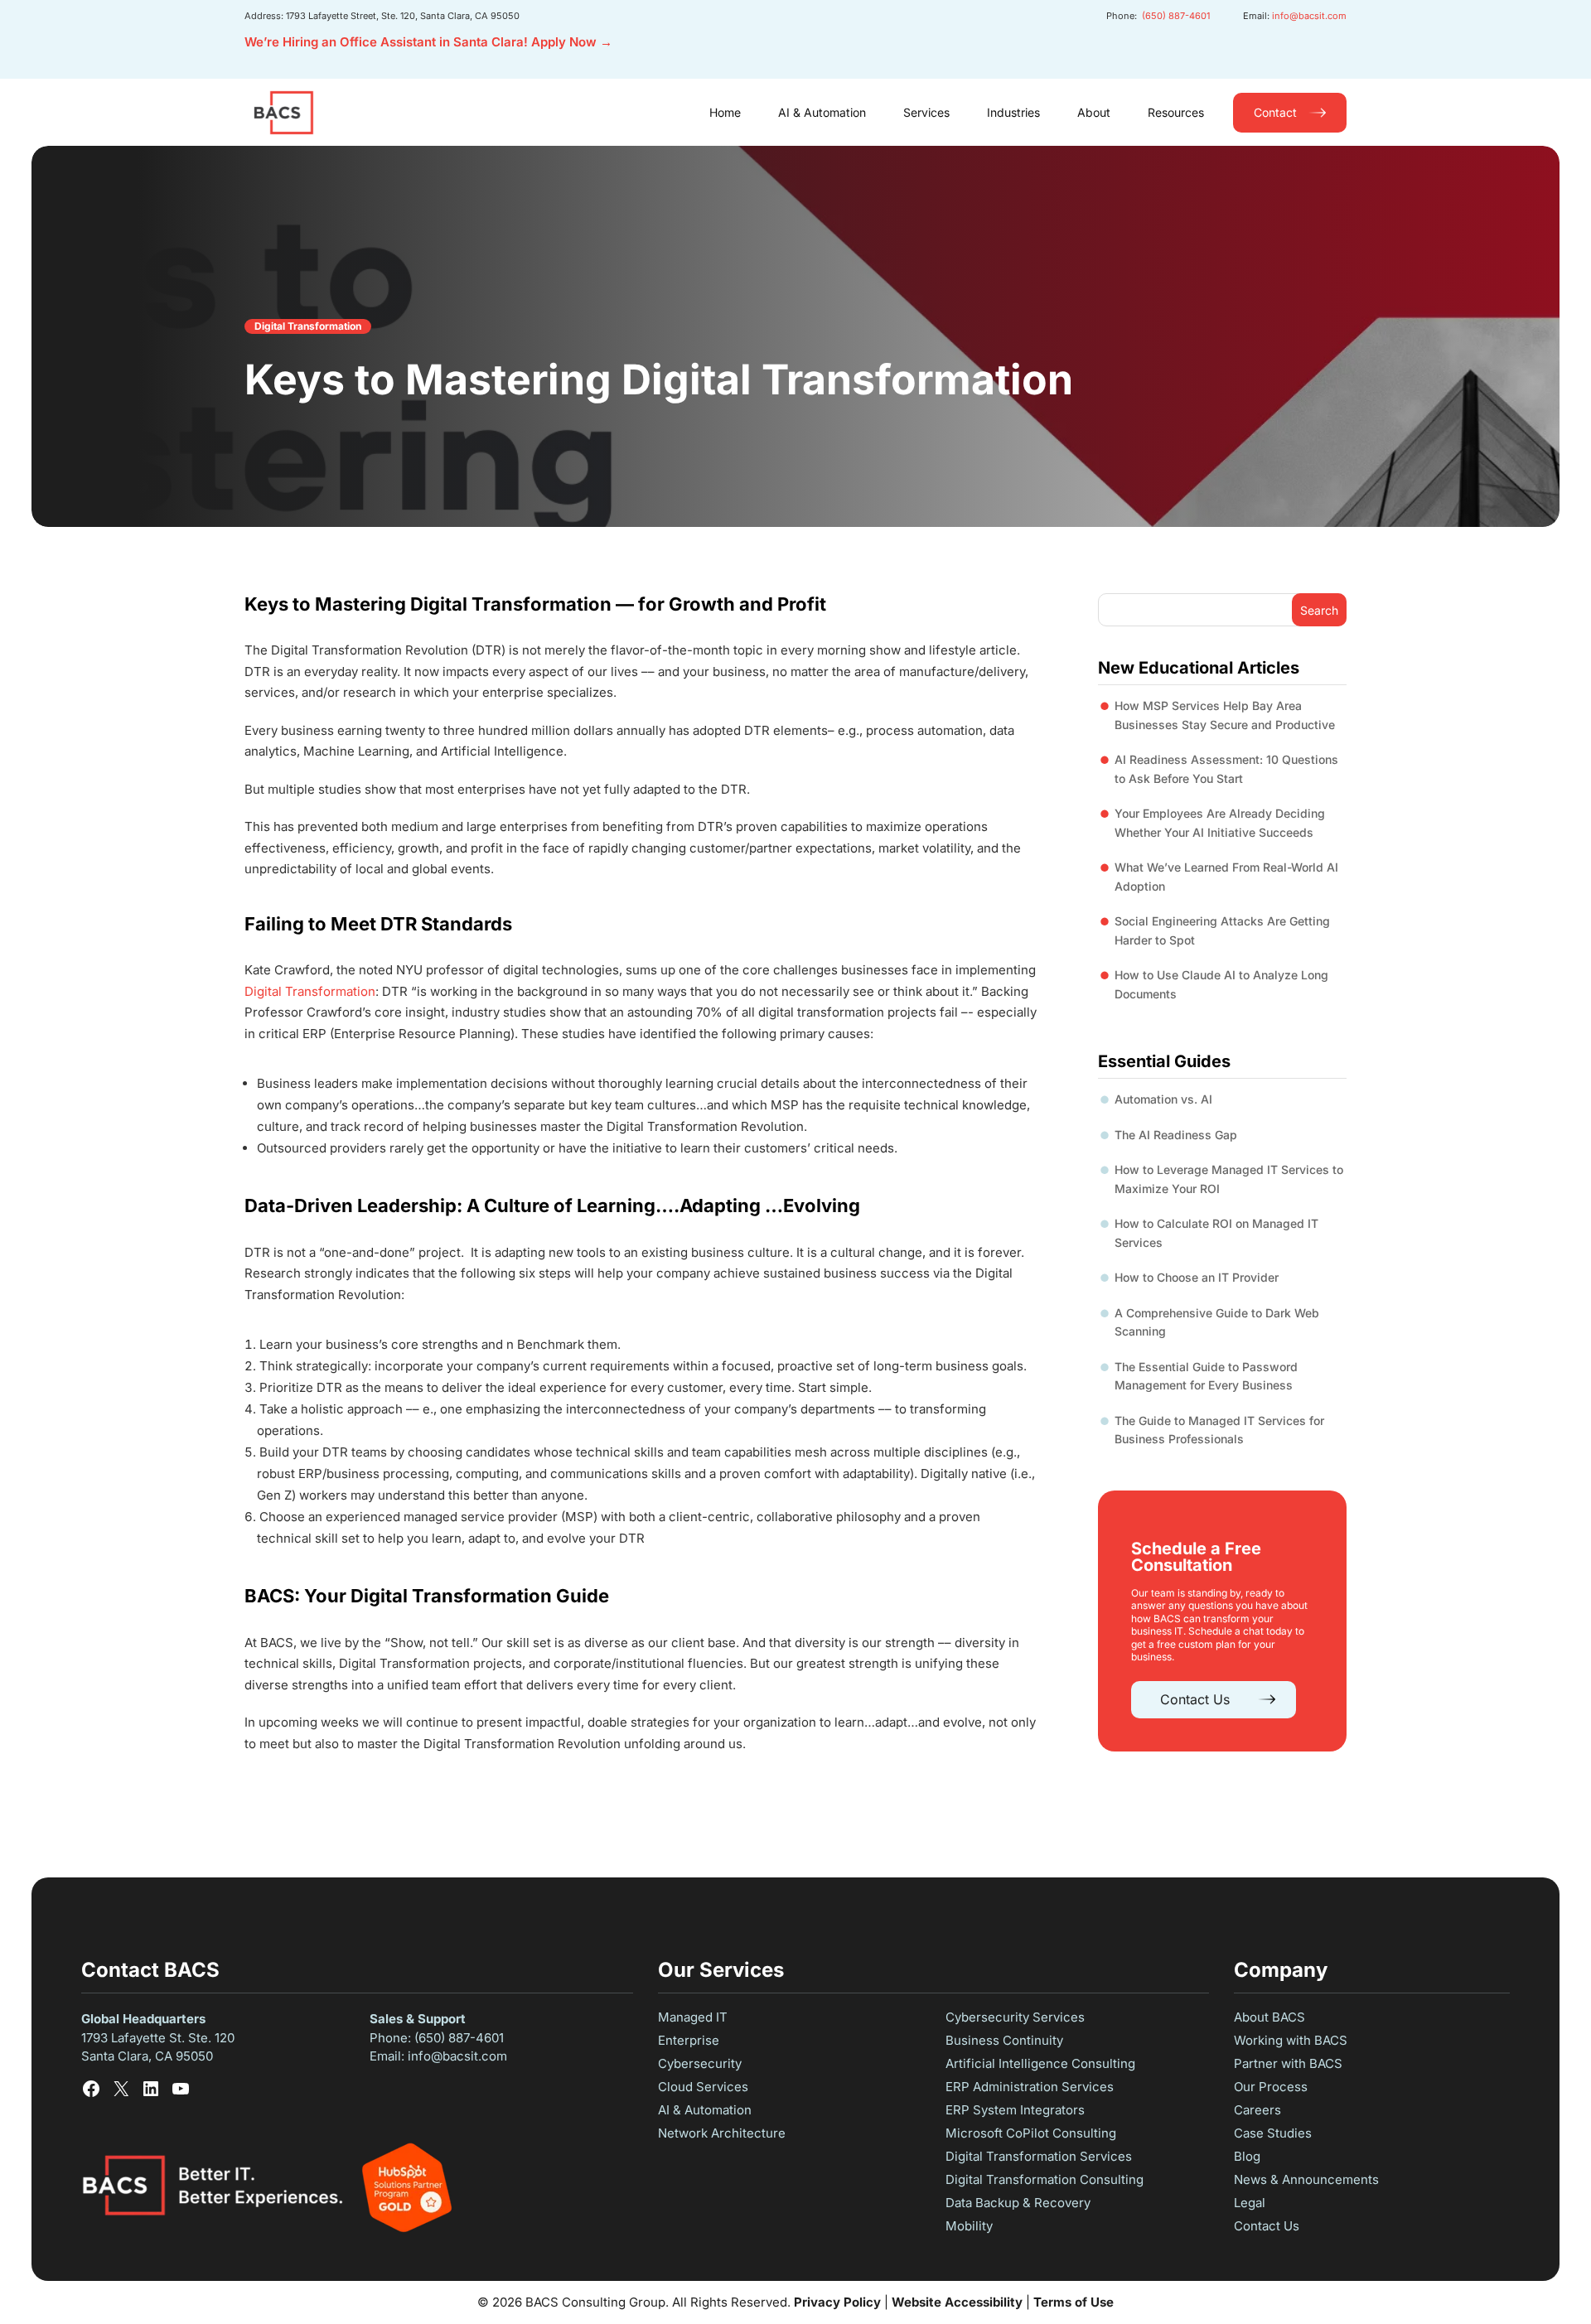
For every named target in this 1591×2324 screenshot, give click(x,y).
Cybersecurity (700, 2063)
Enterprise (689, 2040)
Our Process (1271, 2087)
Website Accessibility (957, 2302)
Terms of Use (1074, 2302)
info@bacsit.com (1309, 16)
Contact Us (1195, 1699)
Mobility (969, 2226)
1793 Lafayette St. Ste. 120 (160, 2038)
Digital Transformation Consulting (1045, 2179)
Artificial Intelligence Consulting (1040, 2063)
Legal (1250, 2203)
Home (725, 112)
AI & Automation (822, 112)
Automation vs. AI (1163, 1099)
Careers (1257, 2110)
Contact (1275, 112)
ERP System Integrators (1015, 2110)
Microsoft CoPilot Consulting (1031, 2133)
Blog (1247, 2156)
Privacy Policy (837, 2302)
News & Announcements (1306, 2179)
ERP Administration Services (1030, 2087)
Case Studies (1273, 2133)
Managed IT (693, 2017)
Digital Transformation (308, 326)
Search (1319, 610)
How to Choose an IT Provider (1197, 1277)
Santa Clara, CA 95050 (147, 2056)
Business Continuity (1004, 2040)
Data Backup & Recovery (1018, 2203)
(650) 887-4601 (1176, 16)
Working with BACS (1291, 2040)
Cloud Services (703, 2087)
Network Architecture (722, 2133)
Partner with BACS (1288, 2063)
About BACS (1269, 2017)
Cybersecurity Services (1015, 2017)
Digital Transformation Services (1039, 2156)
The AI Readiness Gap (1176, 1135)
